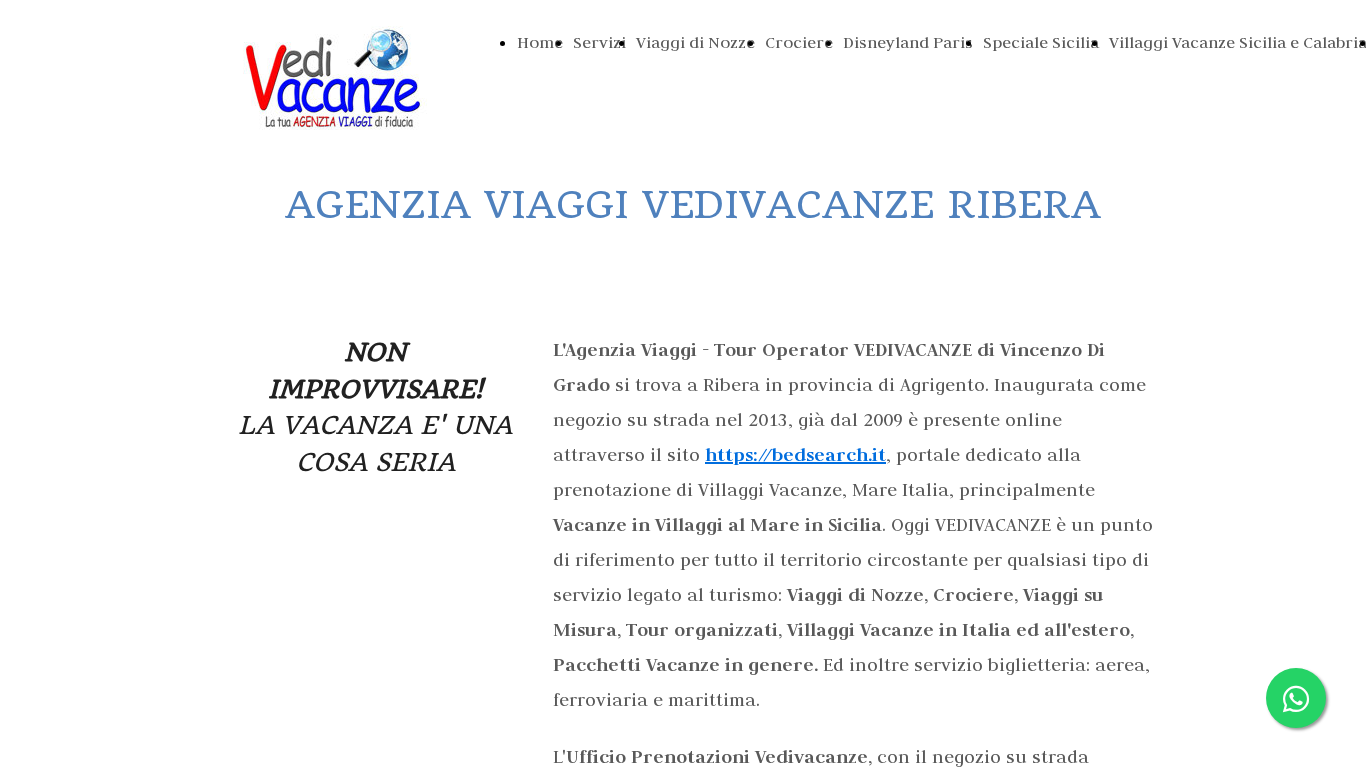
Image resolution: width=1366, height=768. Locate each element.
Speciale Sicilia (1041, 42)
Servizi (599, 42)
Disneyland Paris (908, 42)
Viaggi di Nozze (695, 42)
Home (540, 42)
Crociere (799, 42)
